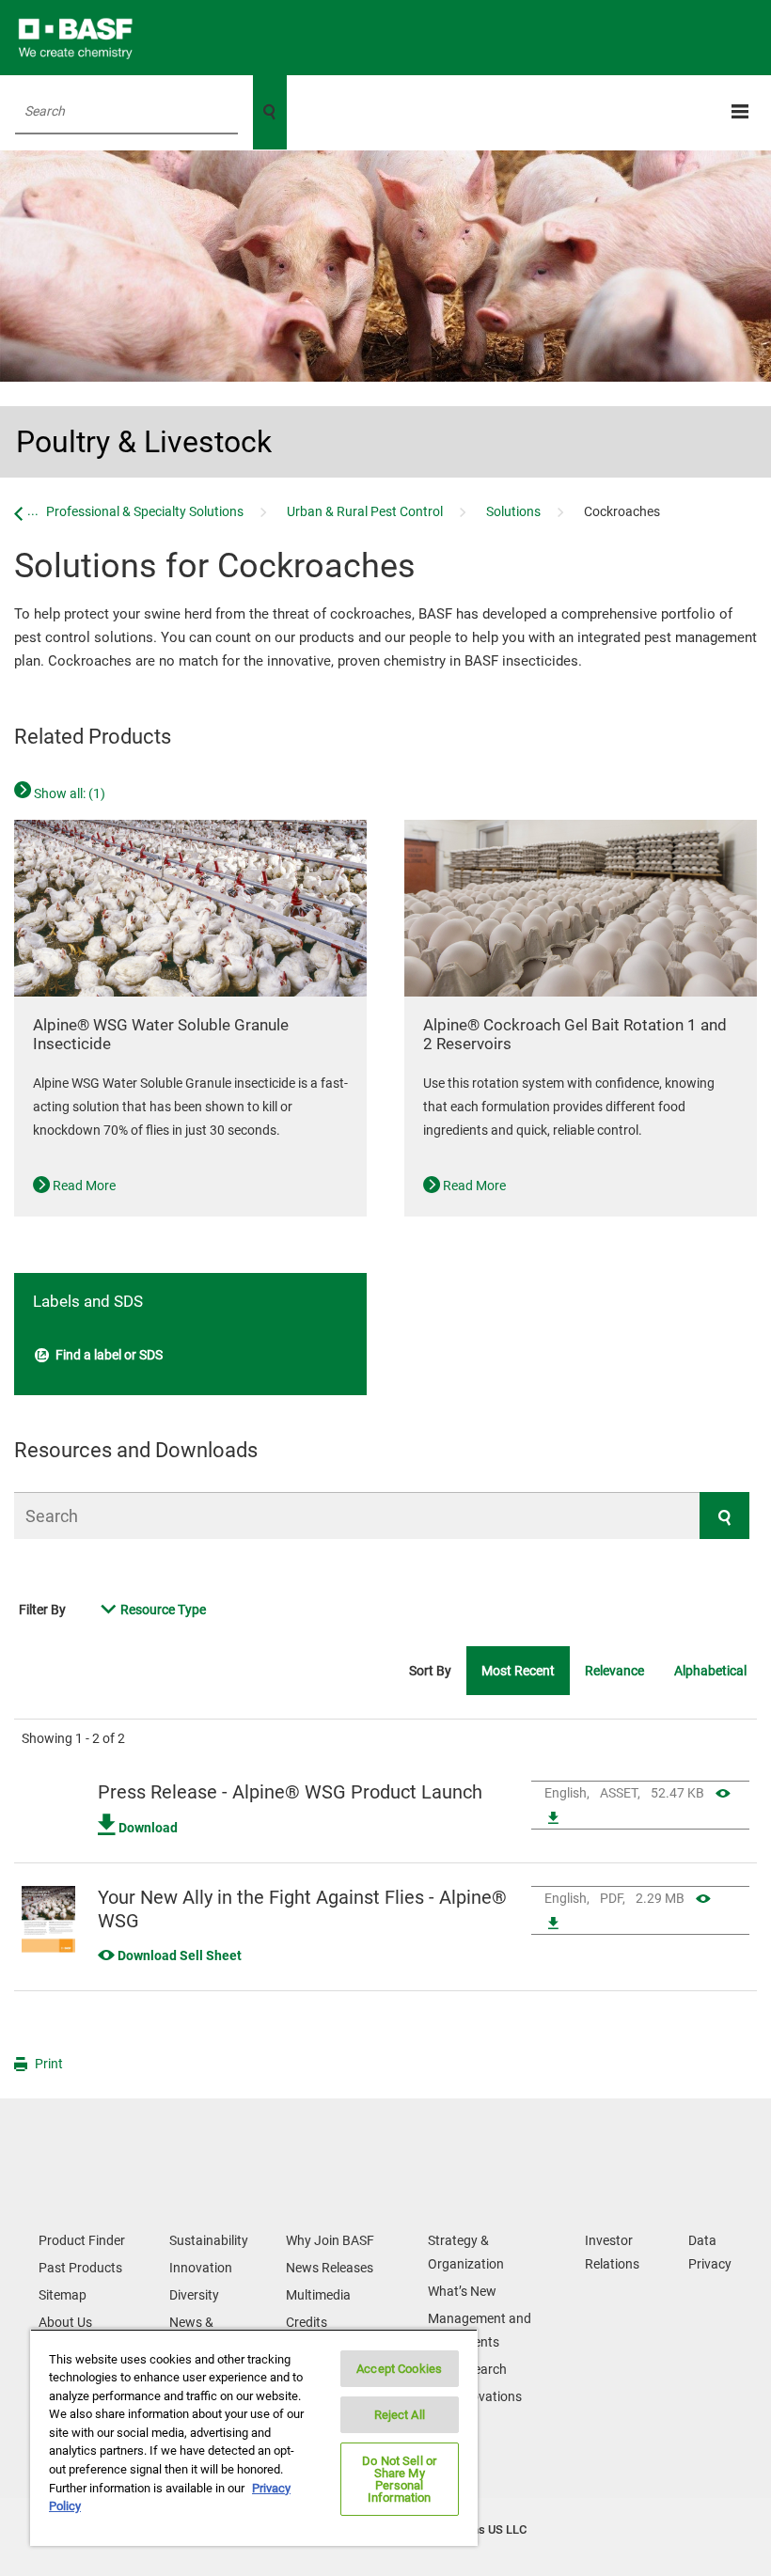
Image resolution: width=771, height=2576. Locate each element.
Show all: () (68, 793)
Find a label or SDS (108, 1355)
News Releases (330, 2268)
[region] (254, 2437)
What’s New (462, 2291)
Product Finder (82, 2240)
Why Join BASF (330, 2240)
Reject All (400, 2415)
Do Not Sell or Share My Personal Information (399, 2479)
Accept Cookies (399, 2369)
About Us (65, 2322)
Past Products (80, 2268)
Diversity (194, 2295)
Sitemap (63, 2295)
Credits (307, 2322)
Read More (83, 1186)
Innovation (201, 2268)
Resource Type (163, 1610)
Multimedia (318, 2295)
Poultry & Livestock (144, 442)
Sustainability (209, 2240)
